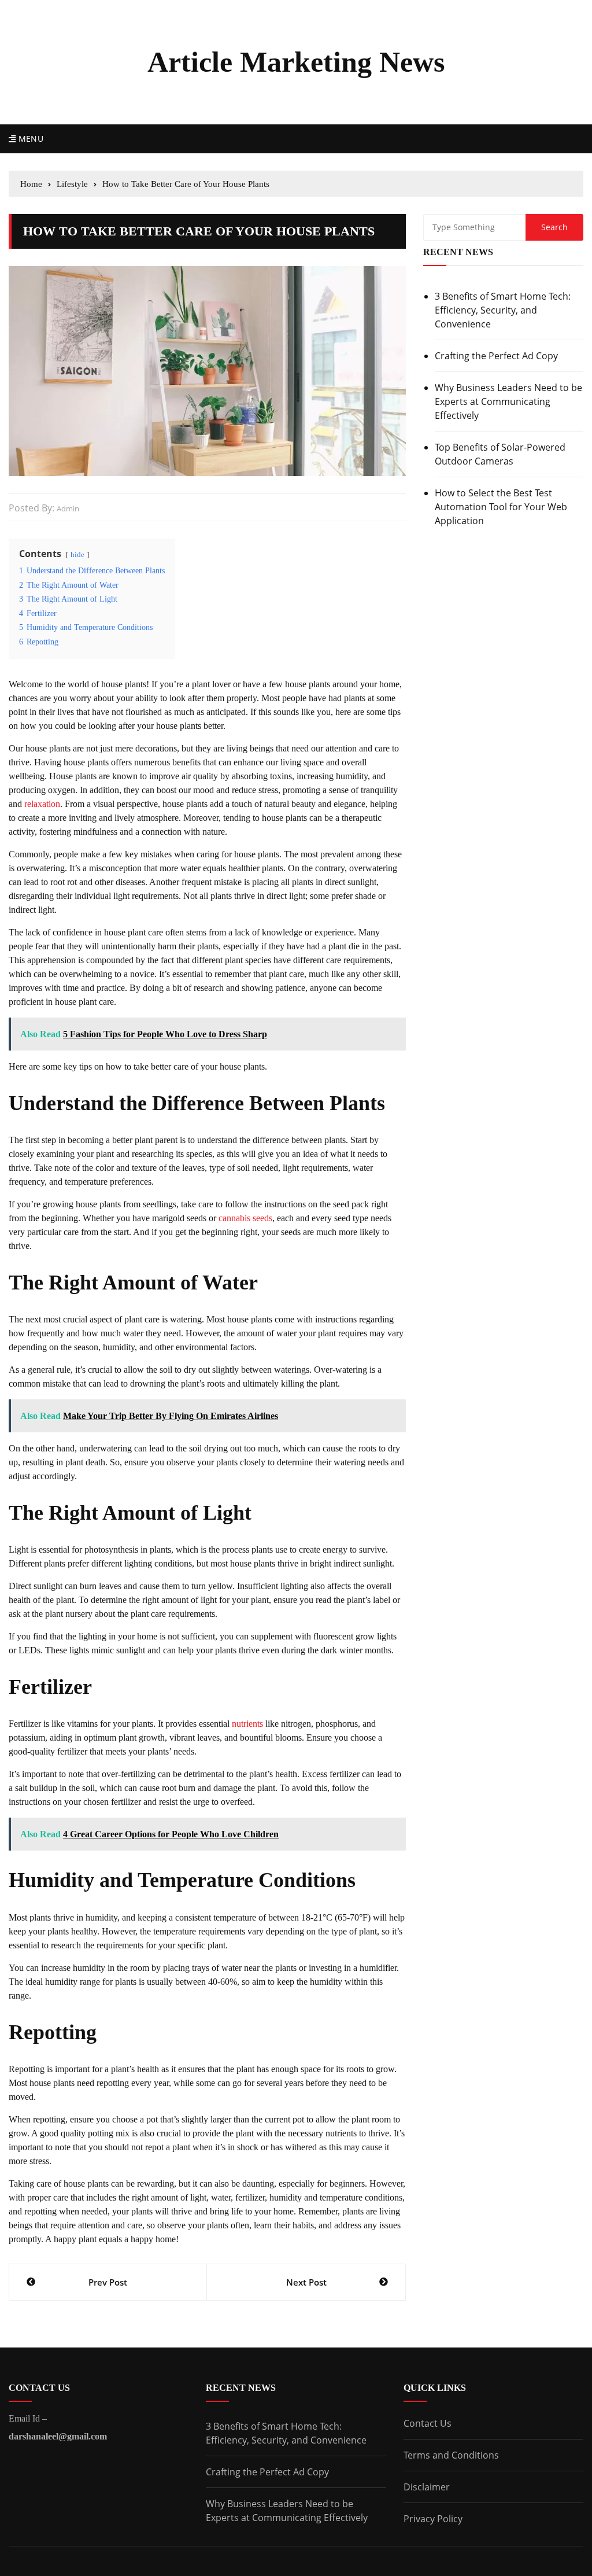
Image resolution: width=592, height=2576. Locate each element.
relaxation (42, 804)
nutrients (247, 1724)
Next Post (306, 2282)
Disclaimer (427, 2487)
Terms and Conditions (451, 2455)
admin (68, 508)
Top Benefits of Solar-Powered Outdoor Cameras (500, 454)
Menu (29, 139)
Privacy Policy (433, 2519)
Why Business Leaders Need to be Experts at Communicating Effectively (508, 401)
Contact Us (428, 2423)
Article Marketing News (296, 62)
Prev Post (108, 2282)
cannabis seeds (245, 1218)
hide (77, 555)
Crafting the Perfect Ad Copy (496, 356)
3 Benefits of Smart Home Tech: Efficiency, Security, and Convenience (503, 310)
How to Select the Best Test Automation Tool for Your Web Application (501, 507)
